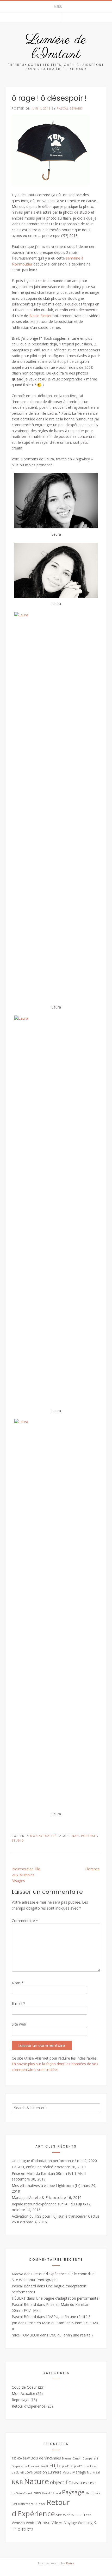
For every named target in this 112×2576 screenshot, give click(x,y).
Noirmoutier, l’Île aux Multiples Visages (26, 1875)
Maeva (17, 2274)
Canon (77, 2458)
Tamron (77, 2515)
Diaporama (19, 2466)
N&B (75, 1836)
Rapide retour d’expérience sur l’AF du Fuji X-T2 (51, 2204)
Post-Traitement (23, 2504)
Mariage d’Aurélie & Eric (32, 2197)
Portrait (89, 1836)
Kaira (70, 2563)
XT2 (30, 2529)
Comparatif (90, 2458)
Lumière (55, 2472)
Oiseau (75, 2483)
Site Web (63, 2515)
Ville (55, 2523)
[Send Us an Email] (49, 17)
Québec (40, 2504)
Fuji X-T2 (76, 2466)
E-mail (18, 2003)
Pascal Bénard (70, 108)
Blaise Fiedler (40, 316)
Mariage (79, 2472)
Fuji (54, 2465)
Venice (31, 2523)
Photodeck (93, 2493)
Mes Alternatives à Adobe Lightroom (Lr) (46, 2186)
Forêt (44, 2466)
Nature (36, 2481)
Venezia (18, 2523)
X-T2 (22, 2529)
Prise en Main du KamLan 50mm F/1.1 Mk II (49, 2173)
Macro (67, 2472)
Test (87, 2515)
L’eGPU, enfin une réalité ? (34, 2167)
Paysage (73, 2492)
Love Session (36, 2472)
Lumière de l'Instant (56, 47)
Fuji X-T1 (64, 2466)
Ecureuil (34, 2466)
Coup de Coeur (24, 2387)
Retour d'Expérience (29, 2406)
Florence (92, 1869)
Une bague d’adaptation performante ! (44, 2161)
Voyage (71, 2523)
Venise (44, 2523)
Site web (19, 2024)
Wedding (85, 2523)
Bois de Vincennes (46, 2458)
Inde (86, 2466)
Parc (86, 2483)
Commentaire (25, 1921)
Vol (61, 2523)
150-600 (17, 2458)
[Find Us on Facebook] (56, 17)
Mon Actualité (43, 1836)
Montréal (93, 2472)
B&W (26, 2458)
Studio (18, 1840)
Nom (18, 1983)
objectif (59, 2482)
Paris (37, 2493)
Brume (67, 2458)
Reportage (21, 2400)
